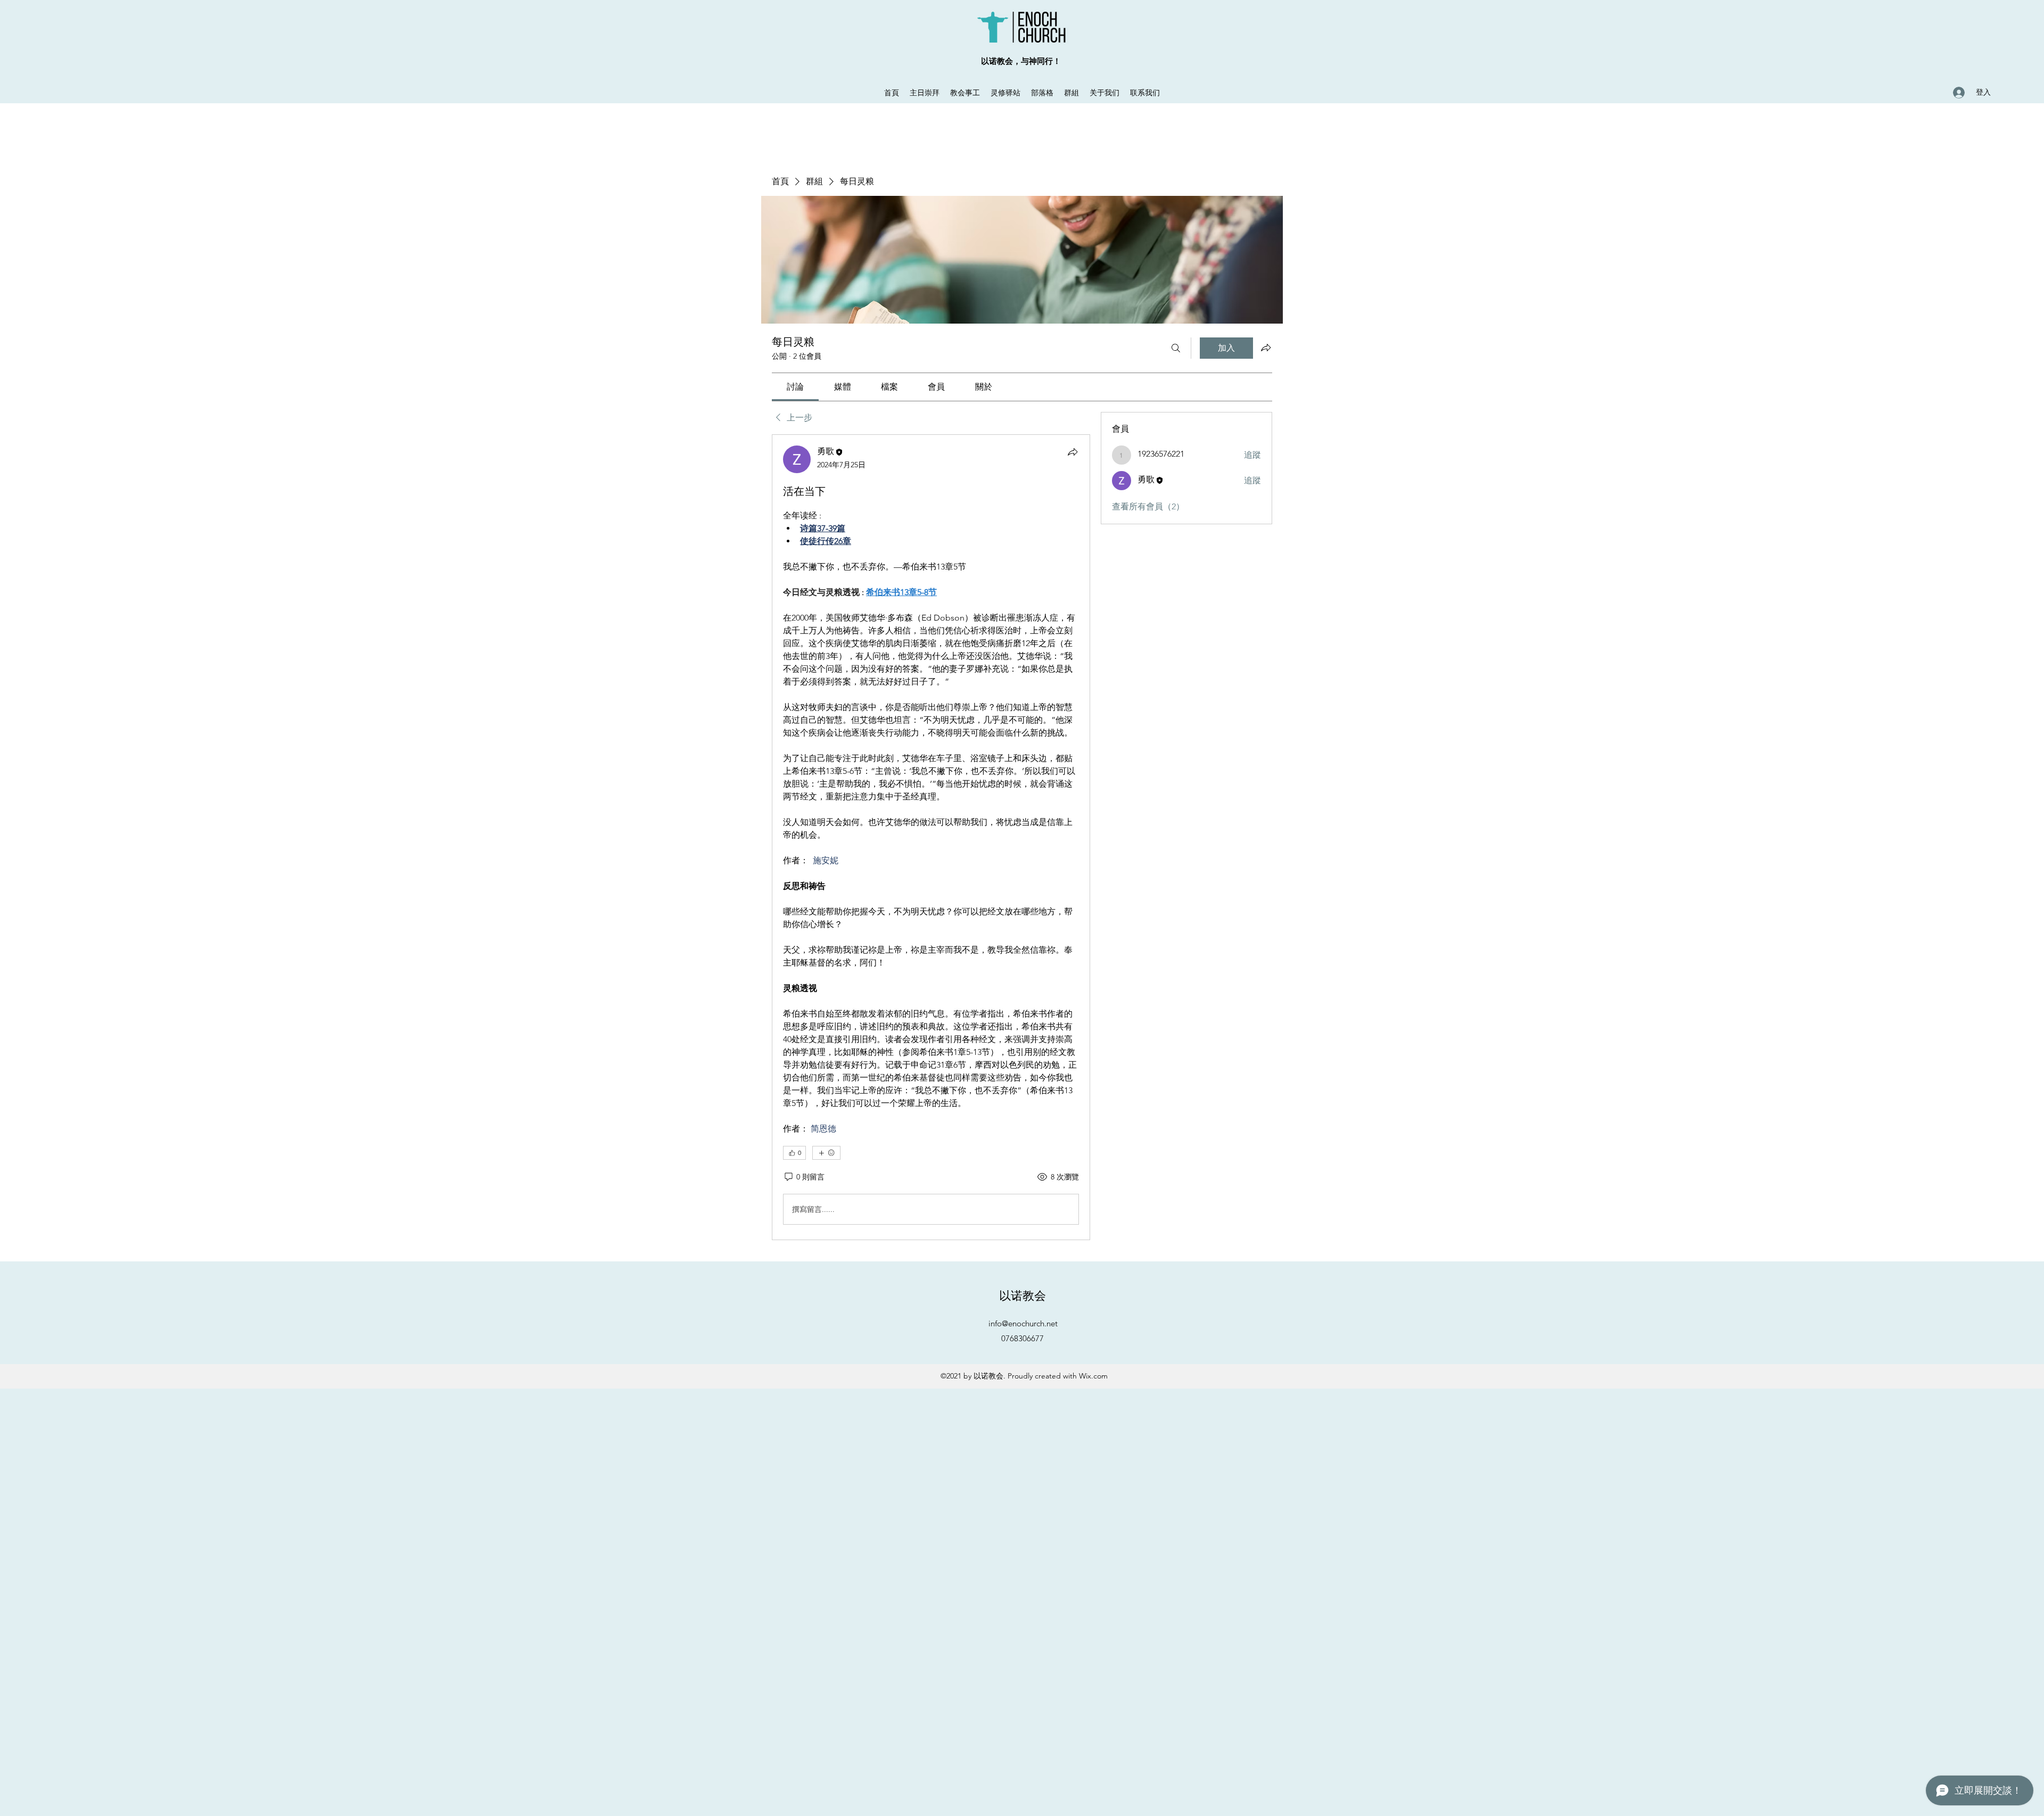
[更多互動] (826, 1153)
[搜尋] (1176, 348)
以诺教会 (1023, 1295)
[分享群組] (1266, 348)
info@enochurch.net (1023, 1323)
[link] (795, 387)
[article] (931, 837)
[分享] (1073, 452)
